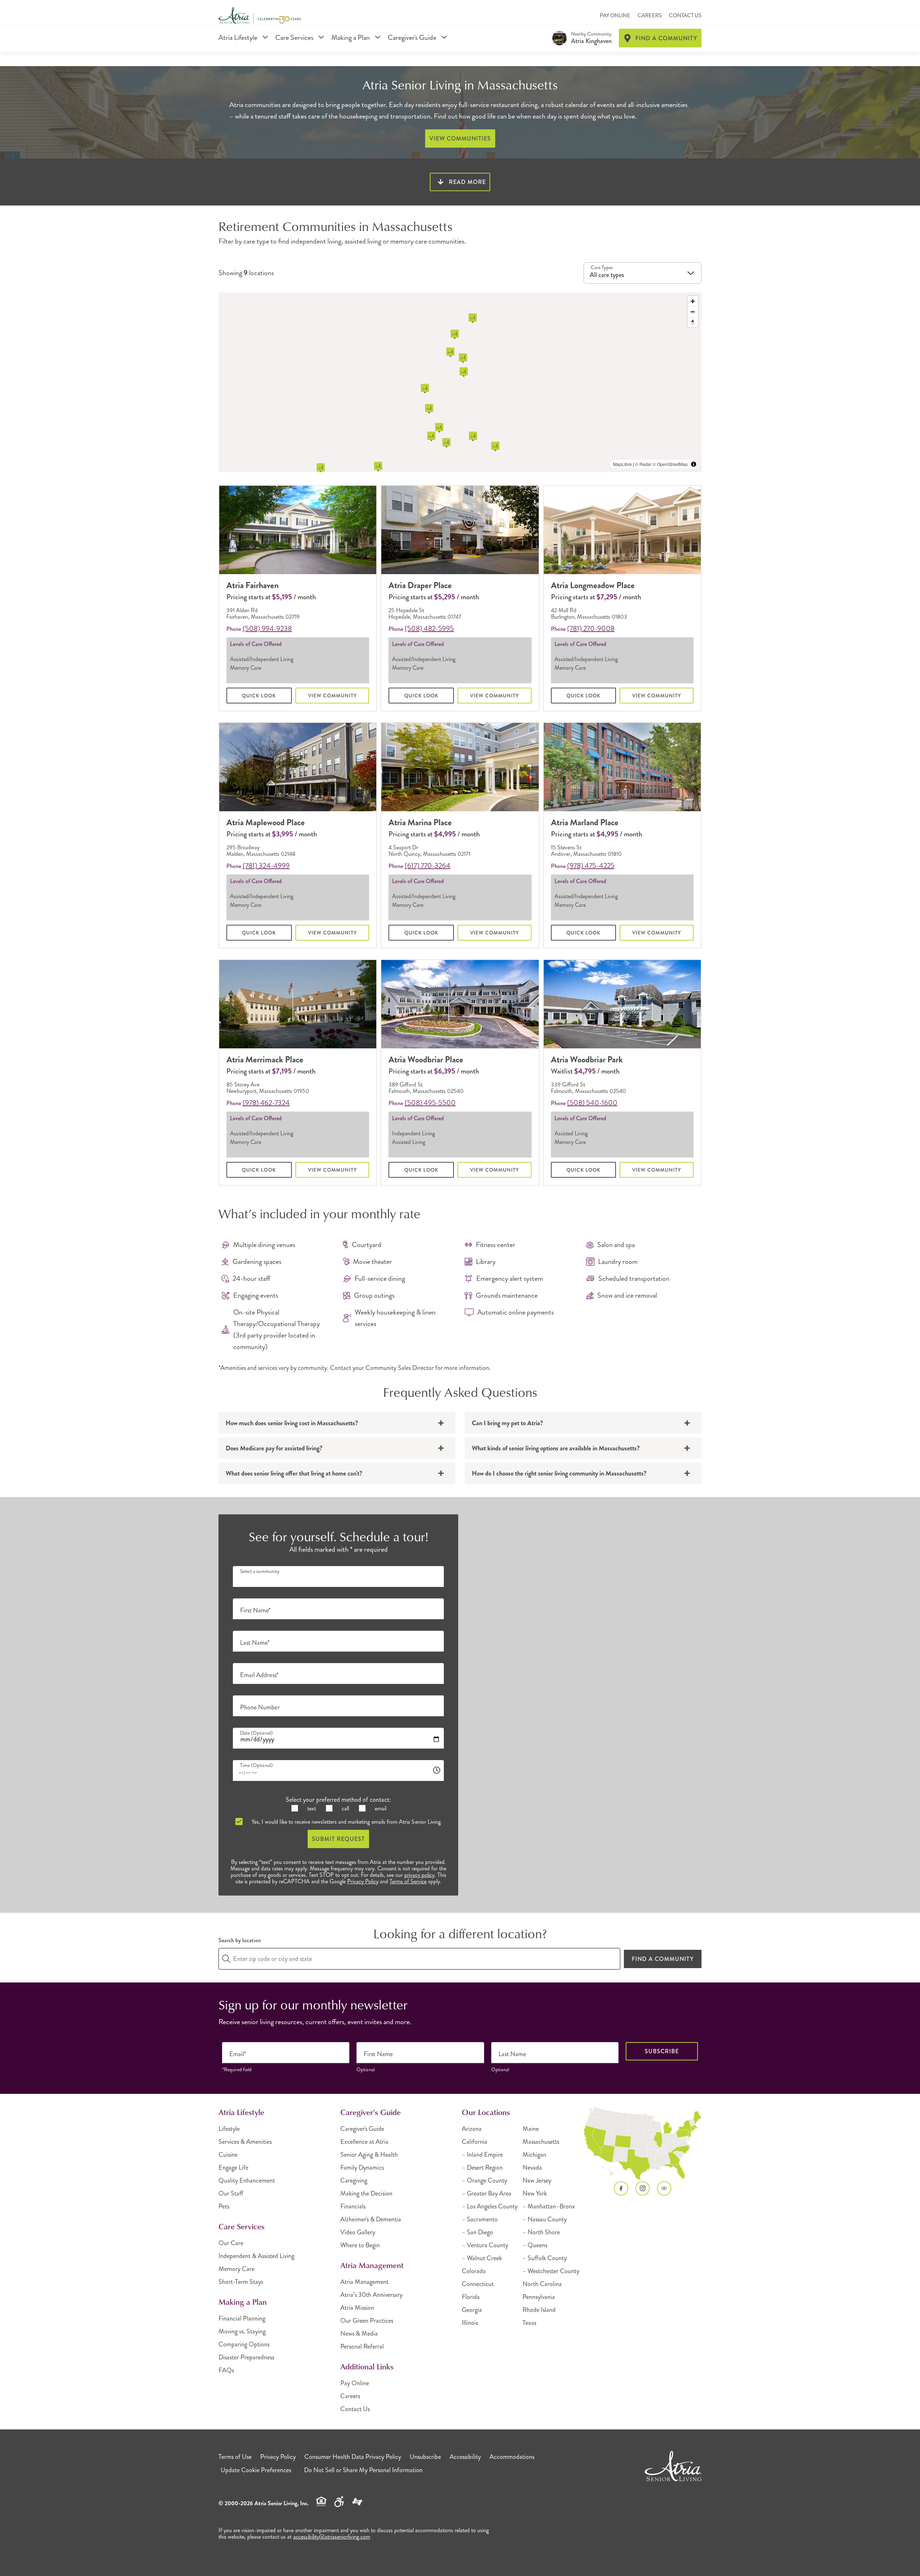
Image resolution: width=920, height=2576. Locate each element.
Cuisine (228, 2155)
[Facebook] (621, 2188)
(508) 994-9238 (267, 629)
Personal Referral (362, 2346)
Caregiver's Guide (413, 38)
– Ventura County (485, 2245)
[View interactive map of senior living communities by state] (643, 2144)
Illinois (470, 2323)
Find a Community (663, 1959)
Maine (531, 2129)
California (475, 2142)
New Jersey (537, 2180)
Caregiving (354, 2180)
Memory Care (236, 2269)
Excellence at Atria (364, 2142)
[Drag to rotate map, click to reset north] (693, 322)
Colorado (474, 2271)
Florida (471, 2297)
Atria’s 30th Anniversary (371, 2295)
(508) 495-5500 (430, 1103)
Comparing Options (244, 2344)
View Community (332, 696)
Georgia (472, 2310)
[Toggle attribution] (694, 464)
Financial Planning (242, 2318)
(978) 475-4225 (591, 866)
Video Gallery (358, 2232)
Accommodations (512, 2457)
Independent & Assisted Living (256, 2256)
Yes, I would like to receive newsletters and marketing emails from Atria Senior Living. (346, 1822)
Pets (224, 2206)
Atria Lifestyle (239, 38)
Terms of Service (408, 1881)
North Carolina (542, 2284)
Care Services (295, 38)
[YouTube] (664, 2188)
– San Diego (477, 2232)
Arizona (472, 2129)
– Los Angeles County (490, 2206)
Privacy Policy (363, 1881)
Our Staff (231, 2193)
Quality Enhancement (247, 2180)
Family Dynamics (362, 2168)
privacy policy (419, 1875)
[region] (460, 382)
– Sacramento (480, 2219)
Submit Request (338, 1839)
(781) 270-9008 (591, 629)
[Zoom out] (693, 312)
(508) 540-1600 (592, 1103)
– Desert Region (482, 2168)
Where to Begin (360, 2245)
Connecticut (478, 2284)
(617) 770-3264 (427, 866)
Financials (353, 2206)
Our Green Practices (367, 2321)
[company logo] (260, 16)
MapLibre (622, 464)
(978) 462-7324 (266, 1103)
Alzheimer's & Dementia (371, 2219)
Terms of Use (235, 2457)
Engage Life (233, 2168)
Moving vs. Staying (242, 2331)
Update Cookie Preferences (256, 2470)
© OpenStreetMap (670, 464)
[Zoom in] (693, 301)
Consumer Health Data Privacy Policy (353, 2457)
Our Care (231, 2243)
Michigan (534, 2155)
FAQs (226, 2370)
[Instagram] (643, 2188)
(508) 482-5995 (429, 629)
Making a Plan (351, 38)
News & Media (359, 2333)
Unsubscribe (425, 2457)
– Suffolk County (545, 2258)
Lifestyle (229, 2129)
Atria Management (364, 2282)
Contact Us (685, 15)
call (345, 1808)
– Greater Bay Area (487, 2193)
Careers (650, 15)
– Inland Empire (482, 2155)
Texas (529, 2323)
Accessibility (465, 2457)
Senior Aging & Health (369, 2155)
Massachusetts (541, 2142)
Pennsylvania (539, 2297)
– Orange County (484, 2180)
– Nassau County (545, 2219)
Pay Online (615, 15)
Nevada (532, 2168)
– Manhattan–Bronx (549, 2206)
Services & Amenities (245, 2142)
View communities (460, 139)
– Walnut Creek (482, 2258)
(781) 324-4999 (266, 866)
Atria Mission (357, 2308)
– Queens (535, 2245)
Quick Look (259, 696)
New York (535, 2193)
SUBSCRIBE (662, 2051)
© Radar (643, 464)
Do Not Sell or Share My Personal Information (363, 2470)
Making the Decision (366, 2193)
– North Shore (541, 2232)
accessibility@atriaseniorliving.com (332, 2537)
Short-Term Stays (241, 2282)
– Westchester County (551, 2271)
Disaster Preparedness (246, 2357)
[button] (439, 428)
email (380, 1808)
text (311, 1808)
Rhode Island (539, 2310)
